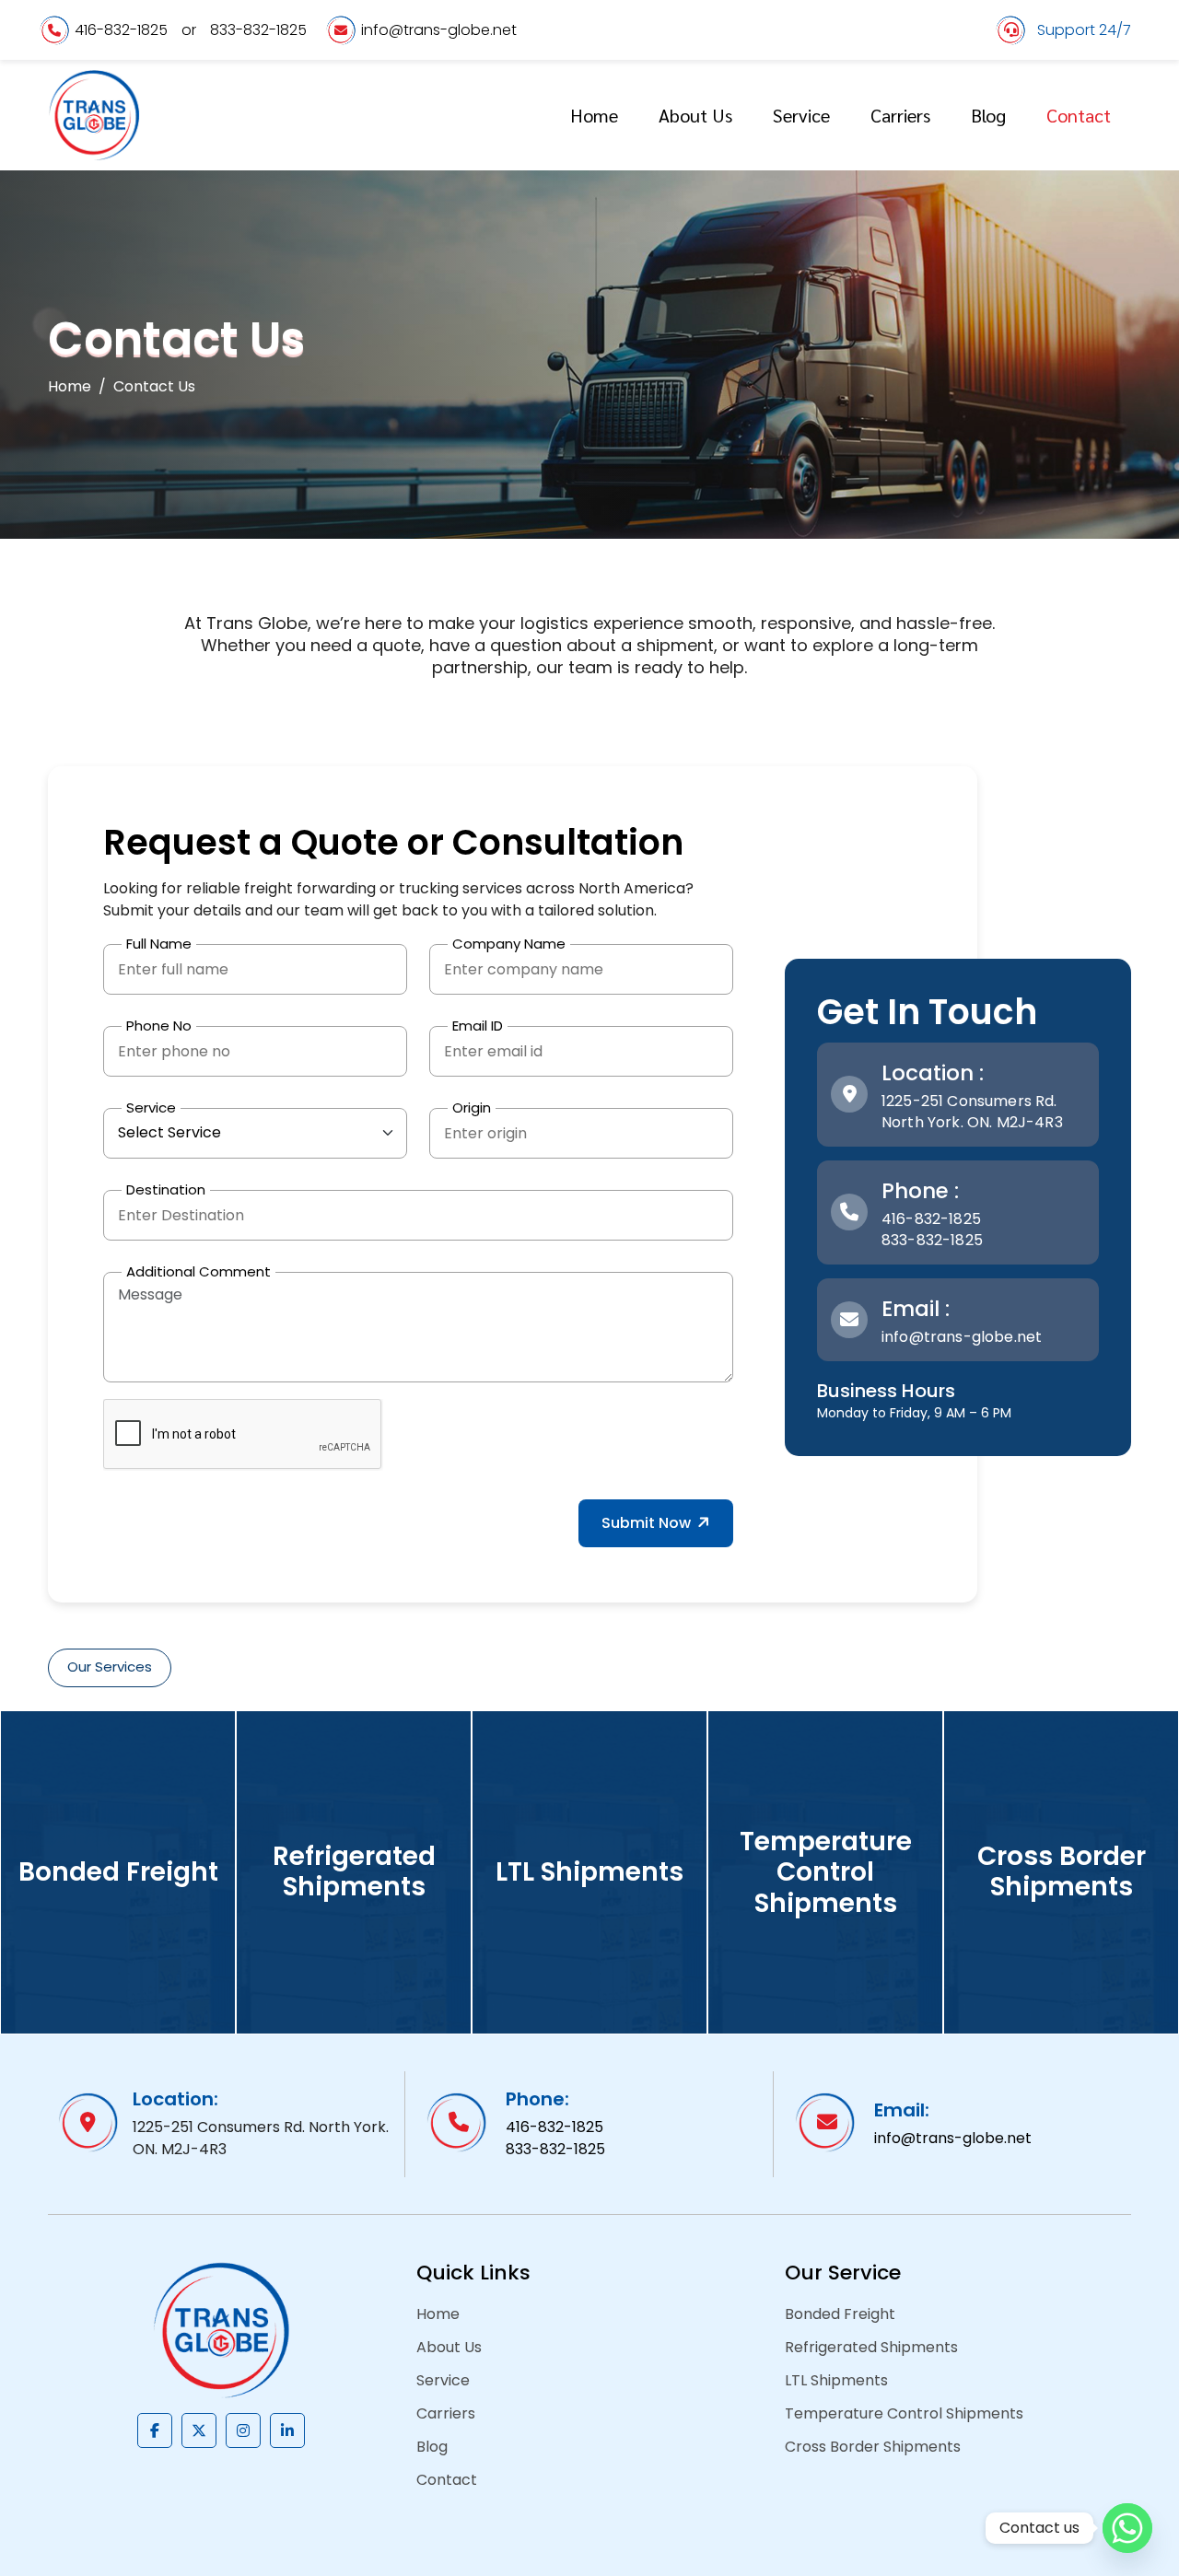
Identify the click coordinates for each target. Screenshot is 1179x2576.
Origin (472, 1107)
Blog (988, 115)
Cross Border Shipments (873, 2447)
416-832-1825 (121, 30)
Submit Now (648, 1523)
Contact (1079, 115)
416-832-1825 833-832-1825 (932, 1230)
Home (594, 115)
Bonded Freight (840, 2314)
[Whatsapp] (1127, 2528)
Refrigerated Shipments (871, 2347)
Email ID (478, 1026)
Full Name (159, 944)
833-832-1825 (258, 30)
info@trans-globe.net (439, 30)
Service (801, 115)
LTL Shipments (836, 2380)
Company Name (509, 944)
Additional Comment (198, 1271)
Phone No (159, 1026)
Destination (166, 1189)
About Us (695, 115)
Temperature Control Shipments (904, 2413)
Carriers (900, 115)
